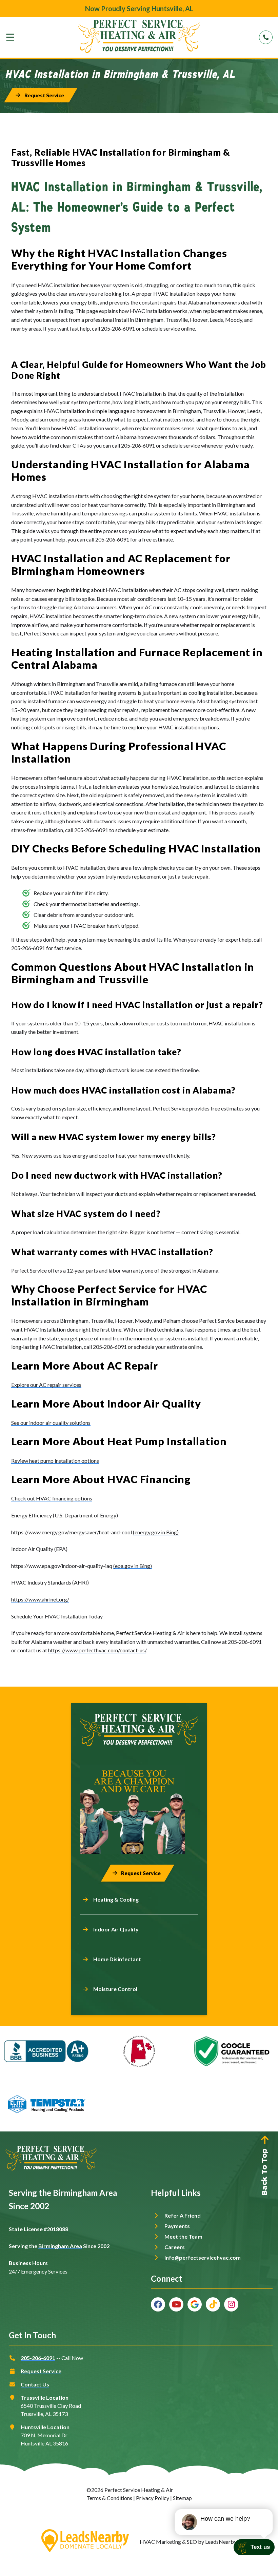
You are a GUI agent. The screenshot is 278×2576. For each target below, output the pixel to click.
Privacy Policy (153, 2498)
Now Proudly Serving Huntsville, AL (139, 8)
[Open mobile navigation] (10, 37)
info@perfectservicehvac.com (203, 2257)
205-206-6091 (38, 2358)
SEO (192, 2542)
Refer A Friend (183, 2215)
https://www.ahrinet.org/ (40, 1599)
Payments (177, 2226)
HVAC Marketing (160, 2542)
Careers (175, 2247)
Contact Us (35, 2384)
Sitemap (182, 2498)
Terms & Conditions (109, 2498)
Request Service (41, 2371)
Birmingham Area (60, 2246)
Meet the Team (183, 2236)
